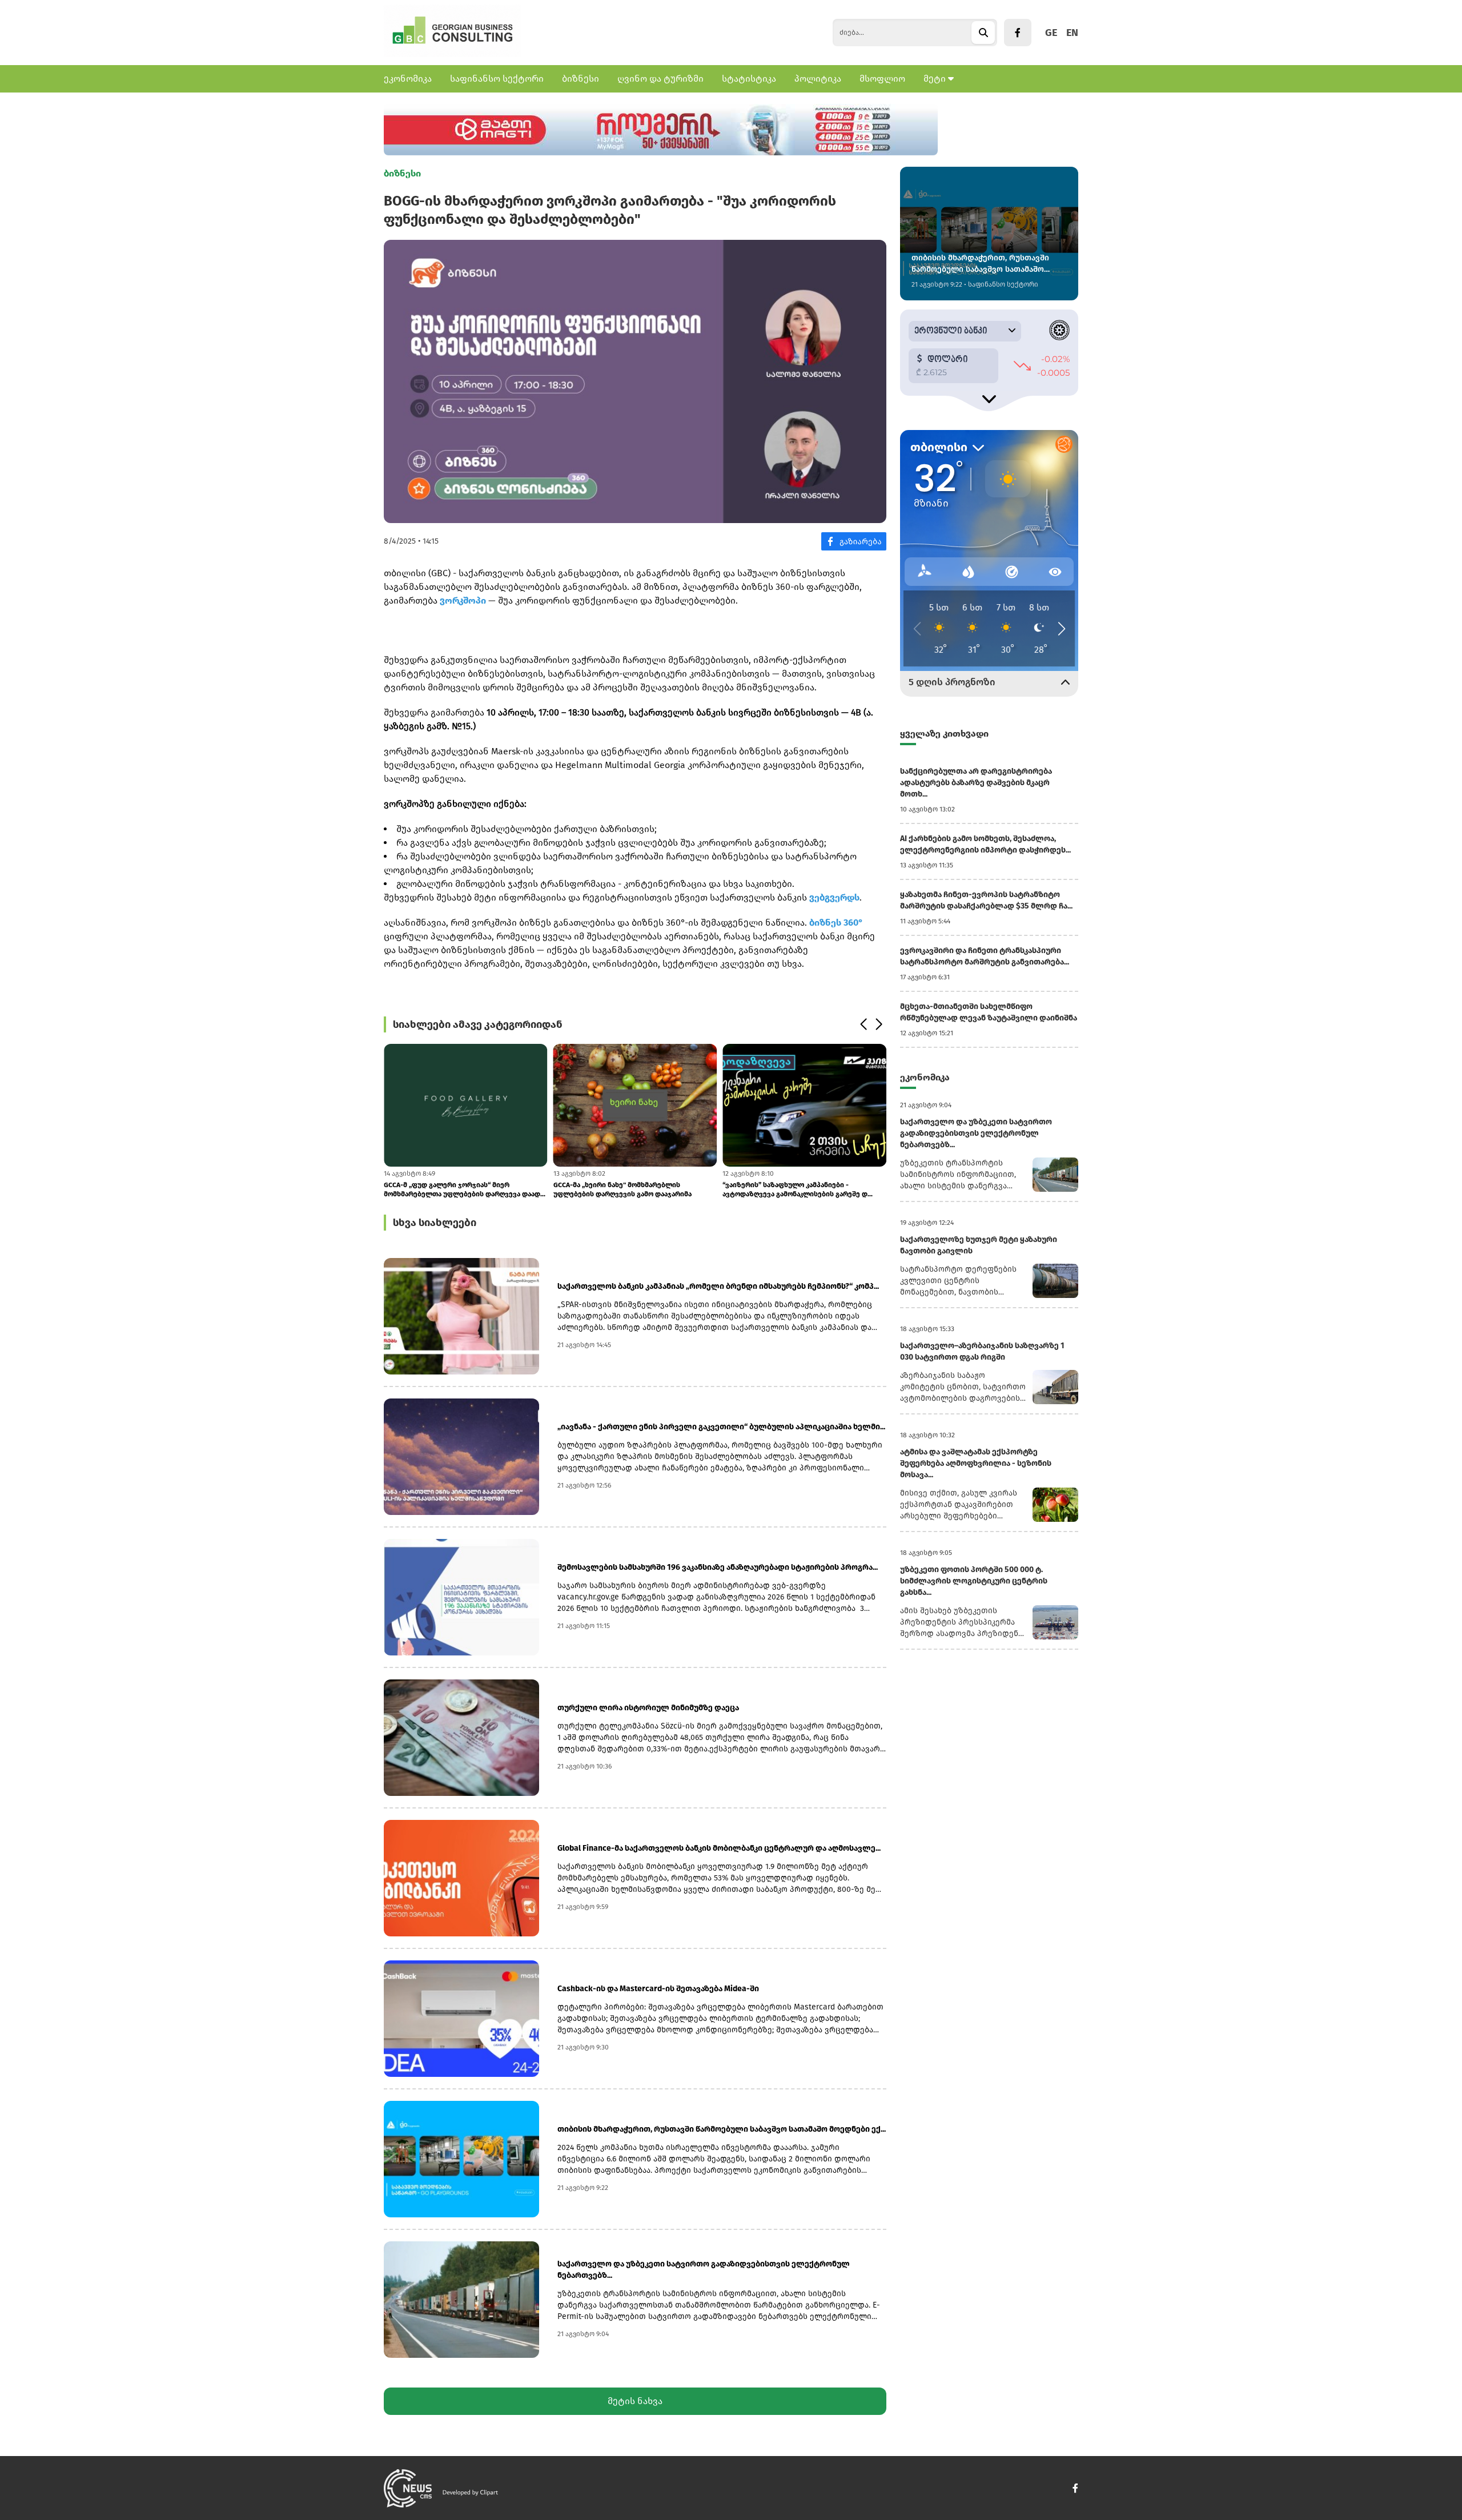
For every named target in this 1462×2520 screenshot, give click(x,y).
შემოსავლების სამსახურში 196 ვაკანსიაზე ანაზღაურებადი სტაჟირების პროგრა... (718, 1567)
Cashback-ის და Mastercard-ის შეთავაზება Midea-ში (658, 1989)
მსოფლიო (882, 79)
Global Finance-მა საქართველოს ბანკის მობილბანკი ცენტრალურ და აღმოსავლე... (719, 1848)
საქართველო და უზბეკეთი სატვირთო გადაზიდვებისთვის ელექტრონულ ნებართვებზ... (704, 2270)
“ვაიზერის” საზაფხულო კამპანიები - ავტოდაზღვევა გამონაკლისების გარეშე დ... (798, 1189)
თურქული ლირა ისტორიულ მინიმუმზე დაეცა (648, 1708)
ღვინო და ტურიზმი (660, 79)
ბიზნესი (581, 79)
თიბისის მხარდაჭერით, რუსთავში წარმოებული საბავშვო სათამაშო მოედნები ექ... (722, 2129)
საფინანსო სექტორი (497, 79)
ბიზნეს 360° (836, 923)
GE (1051, 33)
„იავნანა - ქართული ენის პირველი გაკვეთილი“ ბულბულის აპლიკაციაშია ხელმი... (721, 1427)
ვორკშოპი (463, 600)
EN (1072, 33)
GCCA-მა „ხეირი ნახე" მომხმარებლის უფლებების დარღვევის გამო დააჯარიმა (622, 1189)
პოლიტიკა (818, 79)
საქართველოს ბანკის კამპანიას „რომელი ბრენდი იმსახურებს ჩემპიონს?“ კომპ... (718, 1286)
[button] (863, 1024)
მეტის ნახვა (635, 2401)
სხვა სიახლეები (435, 1223)
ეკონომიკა (408, 79)
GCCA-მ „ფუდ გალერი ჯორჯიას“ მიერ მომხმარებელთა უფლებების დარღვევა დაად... (465, 1189)
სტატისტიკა (749, 79)
